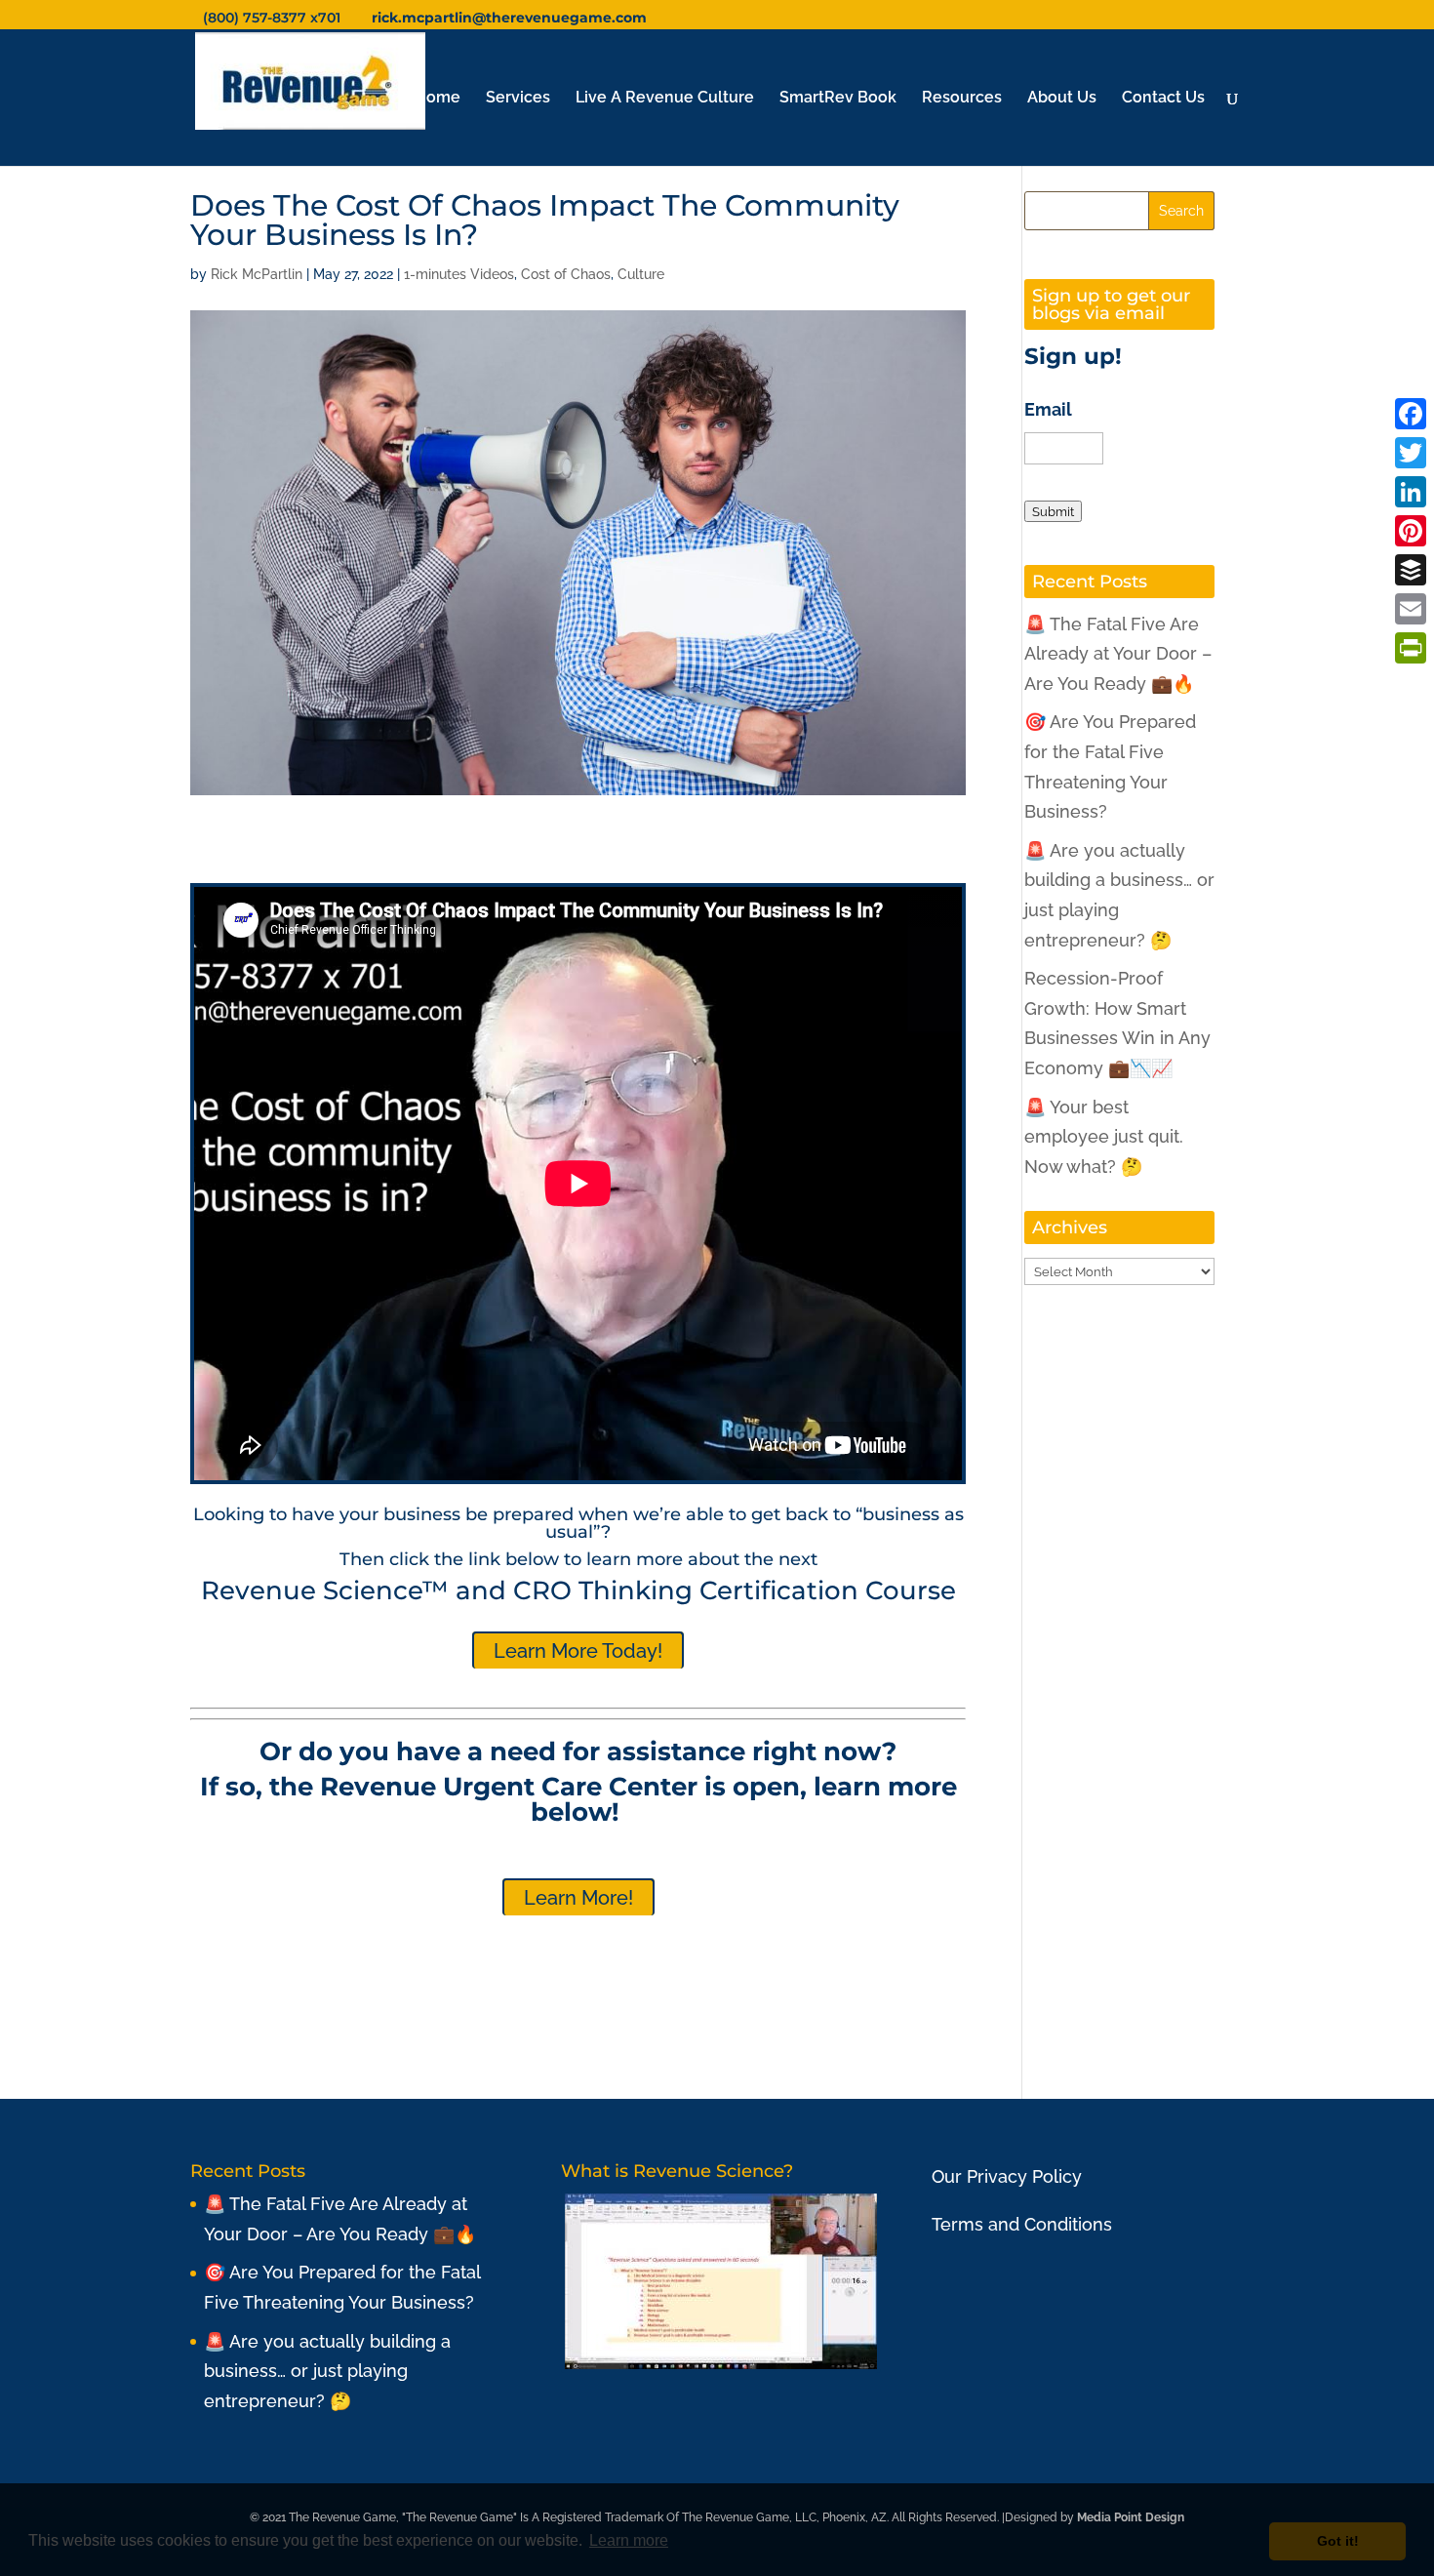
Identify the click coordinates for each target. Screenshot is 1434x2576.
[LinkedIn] (1411, 492)
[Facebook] (1411, 414)
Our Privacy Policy (1007, 2176)
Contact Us (1163, 99)
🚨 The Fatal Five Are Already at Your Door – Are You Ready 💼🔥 (1118, 654)
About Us (1062, 99)
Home (438, 99)
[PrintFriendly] (1411, 648)
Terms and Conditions (1022, 2224)
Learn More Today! (578, 1651)
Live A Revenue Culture (665, 99)
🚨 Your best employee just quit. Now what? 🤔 (1104, 1137)
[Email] (1411, 609)
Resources (962, 99)
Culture (641, 274)
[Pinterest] (1411, 531)
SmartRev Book (838, 99)
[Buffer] (1411, 570)
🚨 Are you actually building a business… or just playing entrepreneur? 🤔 (327, 2371)
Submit (1053, 511)
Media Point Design (1131, 2517)
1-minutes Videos (459, 274)
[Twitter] (1411, 453)
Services (518, 99)
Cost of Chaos (566, 274)
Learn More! (578, 1898)
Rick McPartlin (257, 274)
